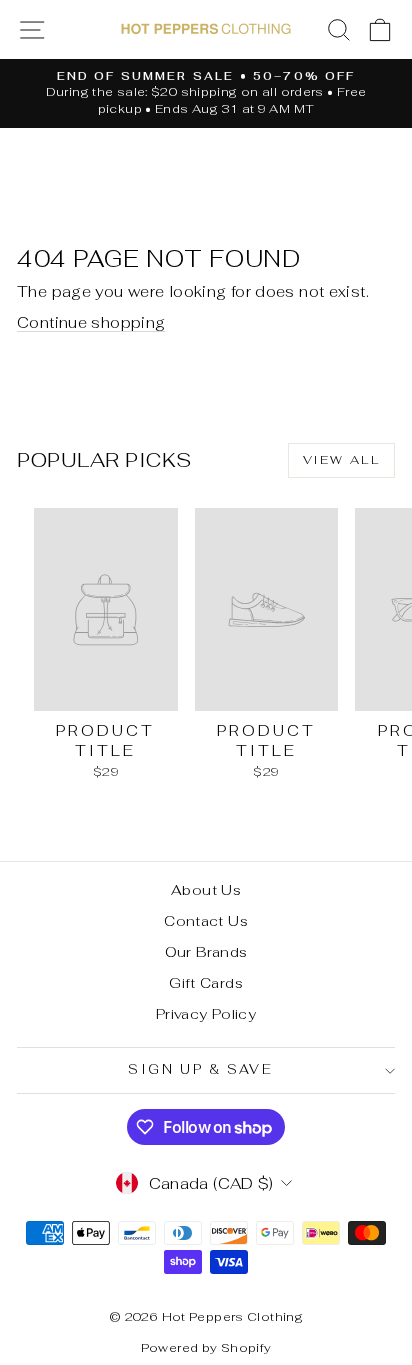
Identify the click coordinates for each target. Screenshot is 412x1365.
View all (341, 460)
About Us (206, 890)
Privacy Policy (206, 1014)
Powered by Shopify (206, 1348)
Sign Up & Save (200, 1069)
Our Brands (206, 952)
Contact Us (206, 921)
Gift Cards (206, 983)
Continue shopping (91, 322)
